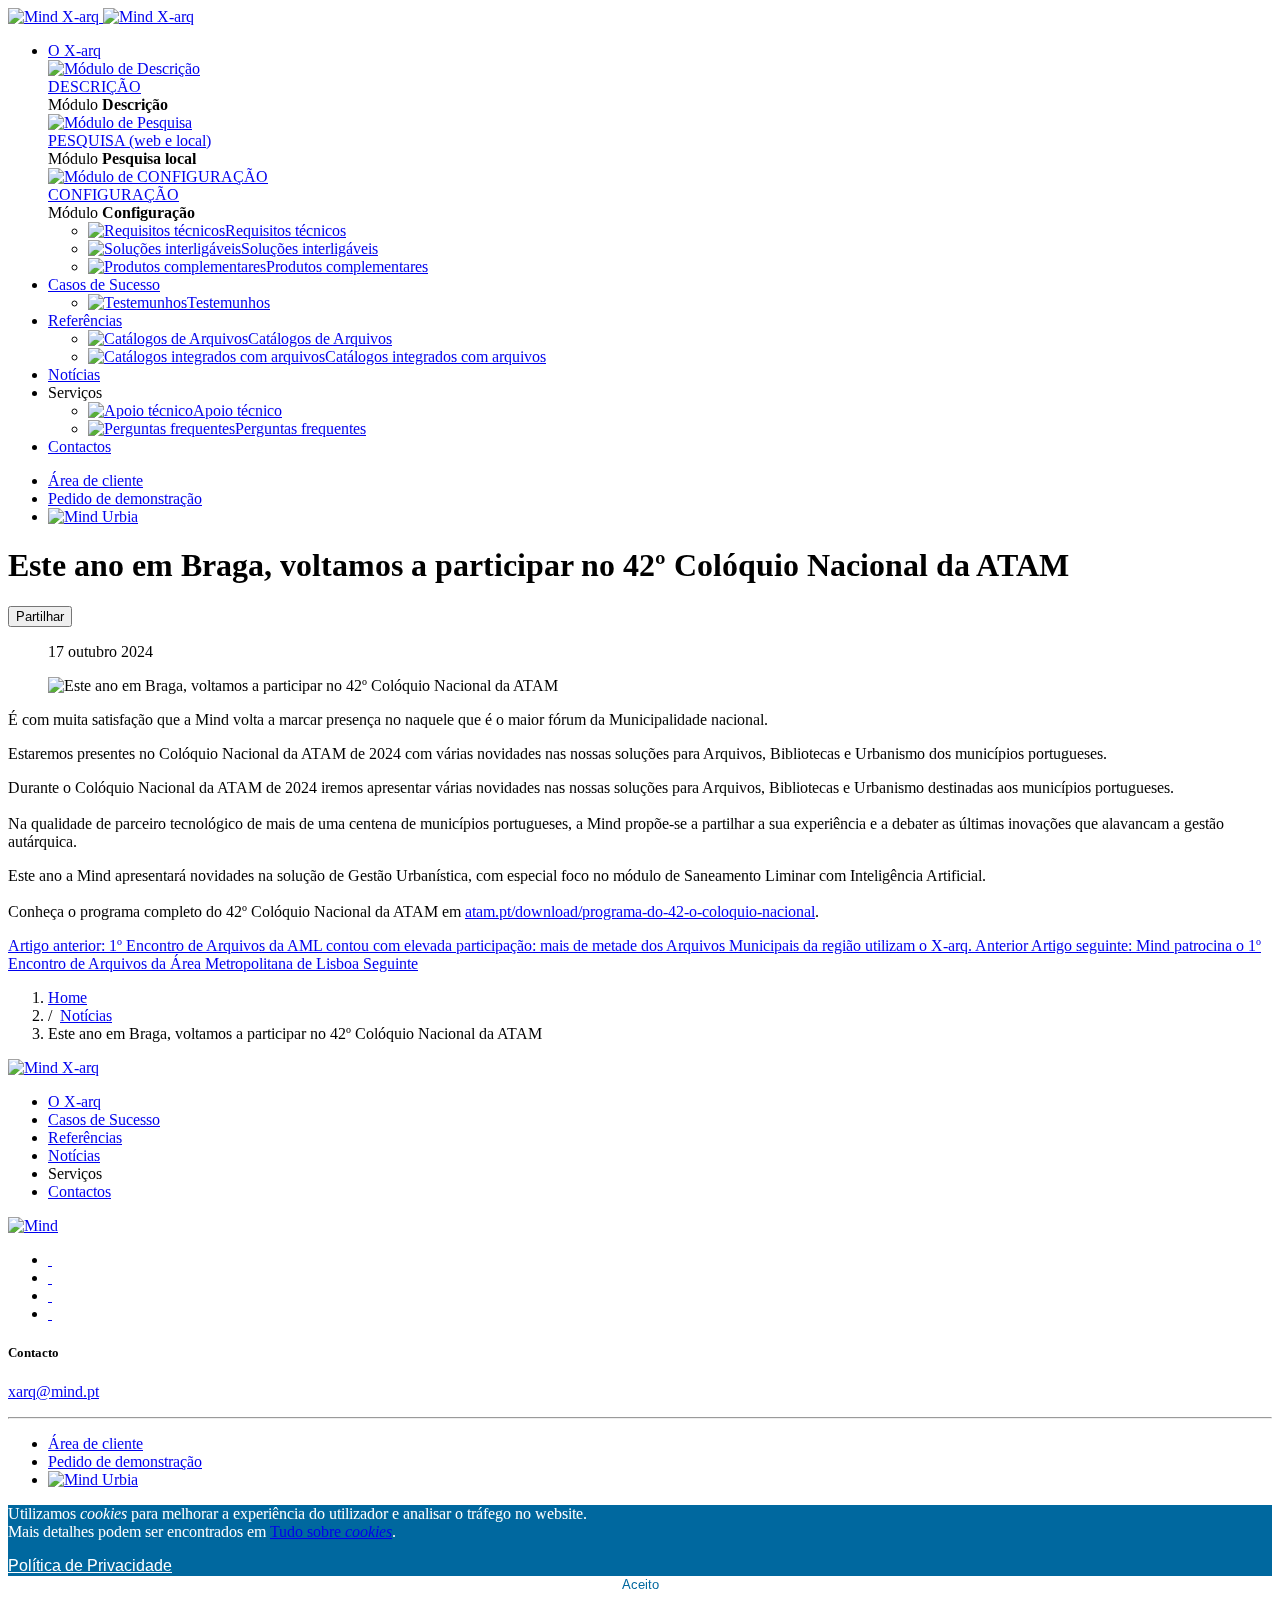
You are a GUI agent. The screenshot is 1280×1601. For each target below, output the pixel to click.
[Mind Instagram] (50, 1277)
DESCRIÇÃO (94, 86)
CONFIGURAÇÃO (113, 194)
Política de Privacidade (90, 1565)
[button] (74, 50)
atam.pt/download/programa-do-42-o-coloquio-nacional (640, 911)
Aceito (640, 1584)
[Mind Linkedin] (50, 1295)
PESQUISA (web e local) (129, 140)
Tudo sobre (331, 1531)
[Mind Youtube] (50, 1313)
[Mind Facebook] (50, 1259)
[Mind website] (33, 1225)
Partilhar (40, 616)
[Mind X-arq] (101, 16)
